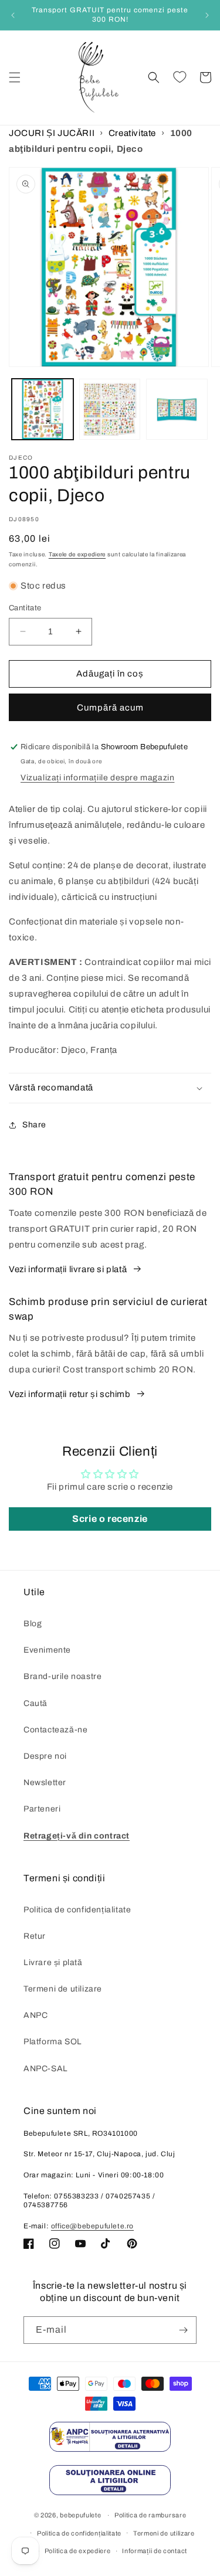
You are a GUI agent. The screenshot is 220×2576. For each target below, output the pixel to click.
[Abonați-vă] (183, 2330)
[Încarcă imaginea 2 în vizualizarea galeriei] (110, 409)
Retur (35, 1936)
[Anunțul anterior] (13, 15)
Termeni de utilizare (63, 1989)
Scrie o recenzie (110, 1519)
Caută (35, 1703)
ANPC (35, 2015)
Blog (33, 1624)
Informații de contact (155, 2551)
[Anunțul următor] (207, 15)
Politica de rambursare (150, 2515)
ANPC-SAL (46, 2069)
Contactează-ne (55, 1730)
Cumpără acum (110, 708)
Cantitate (25, 608)
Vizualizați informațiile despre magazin (97, 778)
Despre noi (45, 1756)
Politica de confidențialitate (77, 1910)
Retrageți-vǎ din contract (77, 1836)
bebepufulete (80, 2515)
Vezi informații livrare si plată (68, 1269)
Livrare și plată (53, 1962)
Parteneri (42, 1809)
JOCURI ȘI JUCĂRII (52, 133)
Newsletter (45, 1783)
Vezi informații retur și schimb (70, 1394)
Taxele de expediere (77, 554)
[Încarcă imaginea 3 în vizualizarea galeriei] (177, 409)
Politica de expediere (78, 2551)
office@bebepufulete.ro (92, 2226)
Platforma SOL (53, 2042)
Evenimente (47, 1650)
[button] (15, 77)
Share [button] (34, 1125)
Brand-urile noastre (62, 1676)
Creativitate (132, 133)
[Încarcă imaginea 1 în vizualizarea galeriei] (43, 409)
